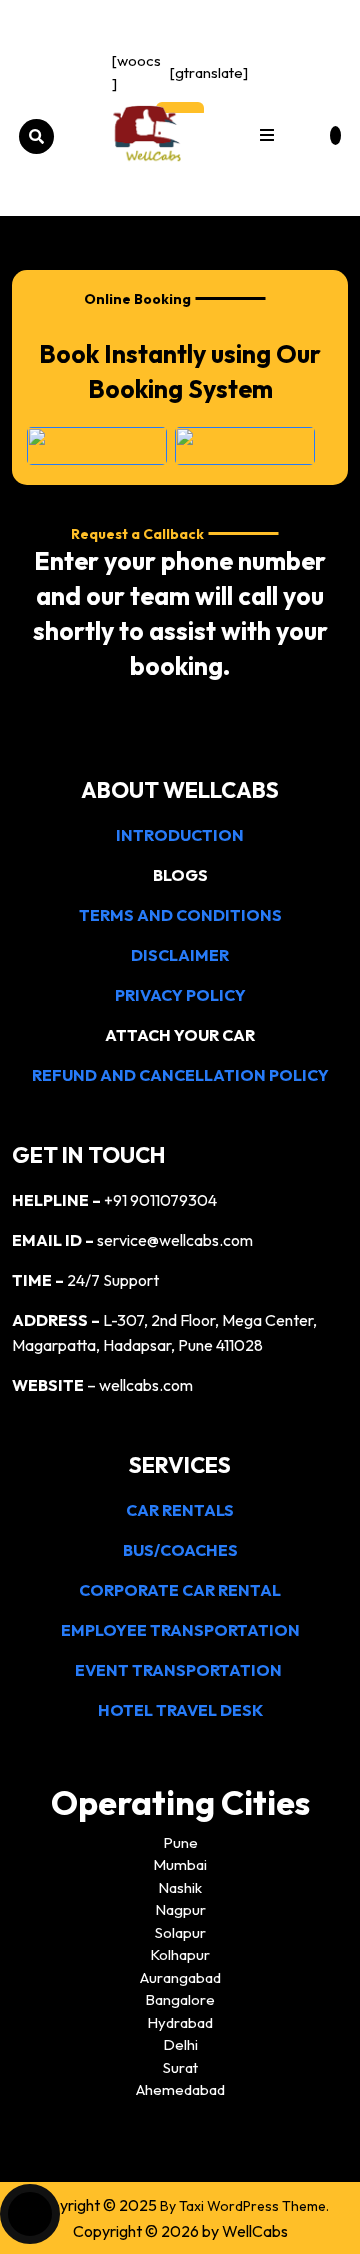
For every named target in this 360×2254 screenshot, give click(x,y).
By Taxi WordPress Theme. (244, 2206)
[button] (267, 136)
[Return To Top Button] (30, 2214)
